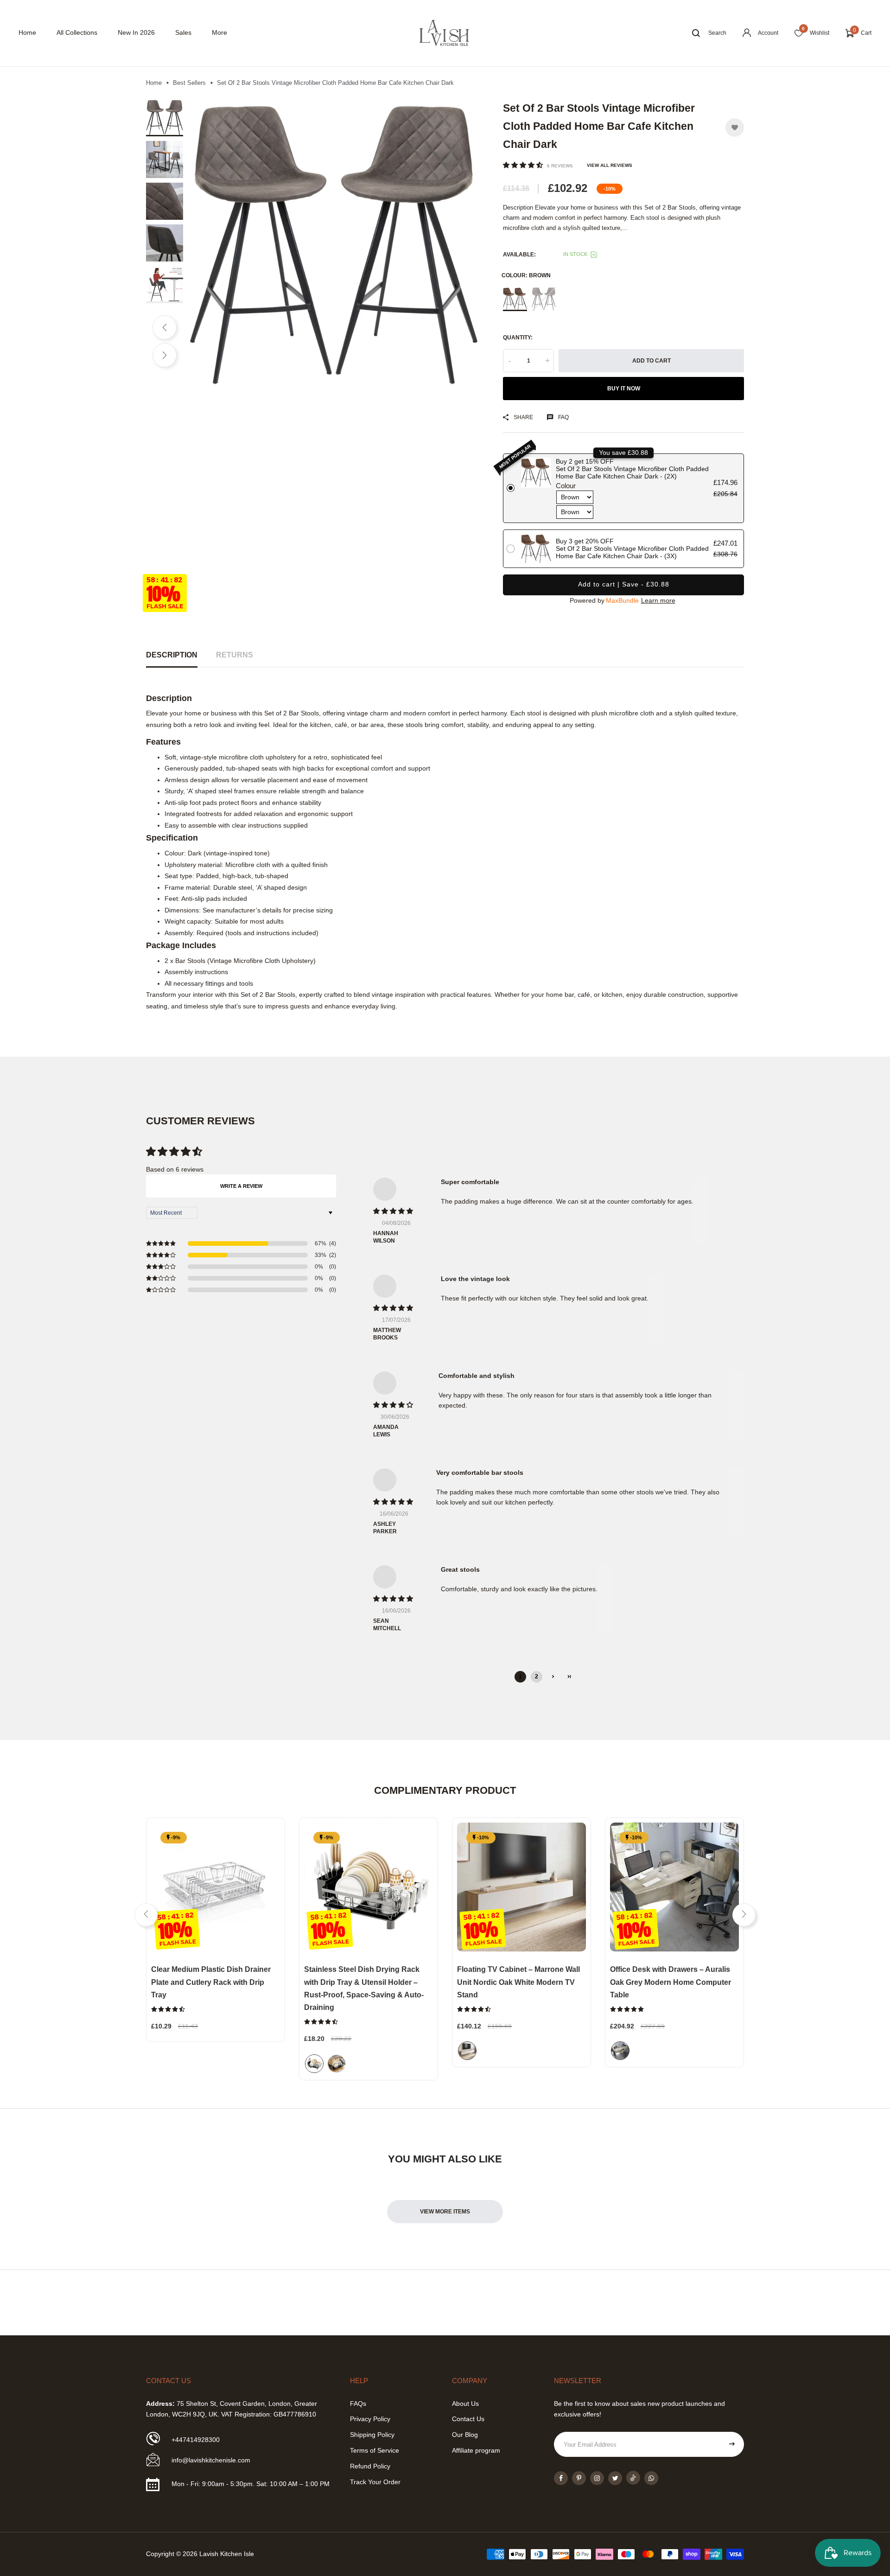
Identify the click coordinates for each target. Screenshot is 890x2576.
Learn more (658, 600)
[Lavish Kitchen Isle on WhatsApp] (651, 2478)
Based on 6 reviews (175, 1169)
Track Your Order (375, 2482)
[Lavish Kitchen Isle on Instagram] (597, 2478)
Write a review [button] (241, 1186)
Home (27, 32)
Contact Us (468, 2419)
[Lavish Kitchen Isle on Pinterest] (579, 2478)
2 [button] (537, 1677)
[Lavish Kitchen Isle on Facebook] (561, 2478)
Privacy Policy (370, 2419)
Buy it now (624, 389)
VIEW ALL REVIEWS (610, 165)
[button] (524, 165)
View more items (445, 2212)
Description (172, 655)
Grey (544, 299)
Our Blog (465, 2435)
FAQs (358, 2404)
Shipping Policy (372, 2435)
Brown (515, 299)
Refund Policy (370, 2466)
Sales (183, 32)
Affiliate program (476, 2450)
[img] (395, 1211)
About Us (465, 2404)
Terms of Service (375, 2450)
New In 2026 (136, 32)
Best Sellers (189, 83)
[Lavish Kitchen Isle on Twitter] (615, 2478)
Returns (235, 655)
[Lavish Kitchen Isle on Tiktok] (633, 2478)
